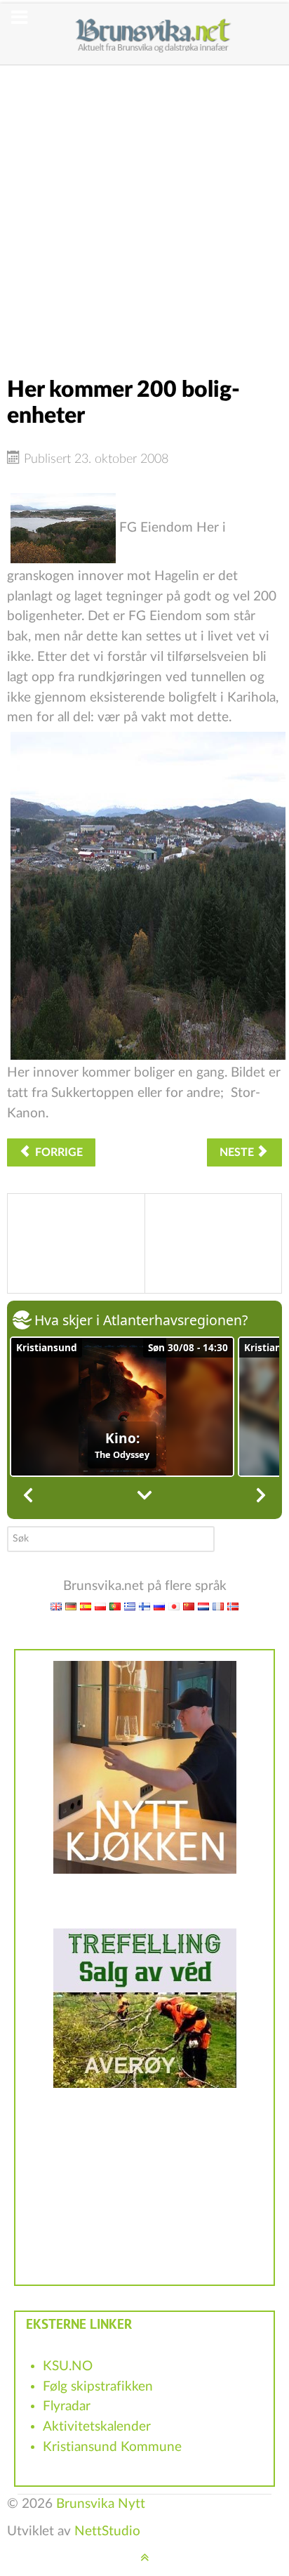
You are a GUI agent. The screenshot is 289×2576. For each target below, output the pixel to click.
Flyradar (67, 2406)
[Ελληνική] (130, 1606)
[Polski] (100, 1606)
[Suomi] (144, 1606)
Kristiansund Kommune (112, 2447)
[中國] (189, 1606)
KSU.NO (68, 2366)
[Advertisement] (144, 210)
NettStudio (107, 2531)
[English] (56, 1606)
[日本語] (174, 1606)
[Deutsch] (71, 1606)
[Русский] (159, 1606)
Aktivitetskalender (97, 2427)
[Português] (115, 1606)
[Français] (218, 1606)
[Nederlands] (203, 1606)
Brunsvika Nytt (101, 2504)
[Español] (86, 1606)
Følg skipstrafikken (98, 2387)
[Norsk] (233, 1606)
